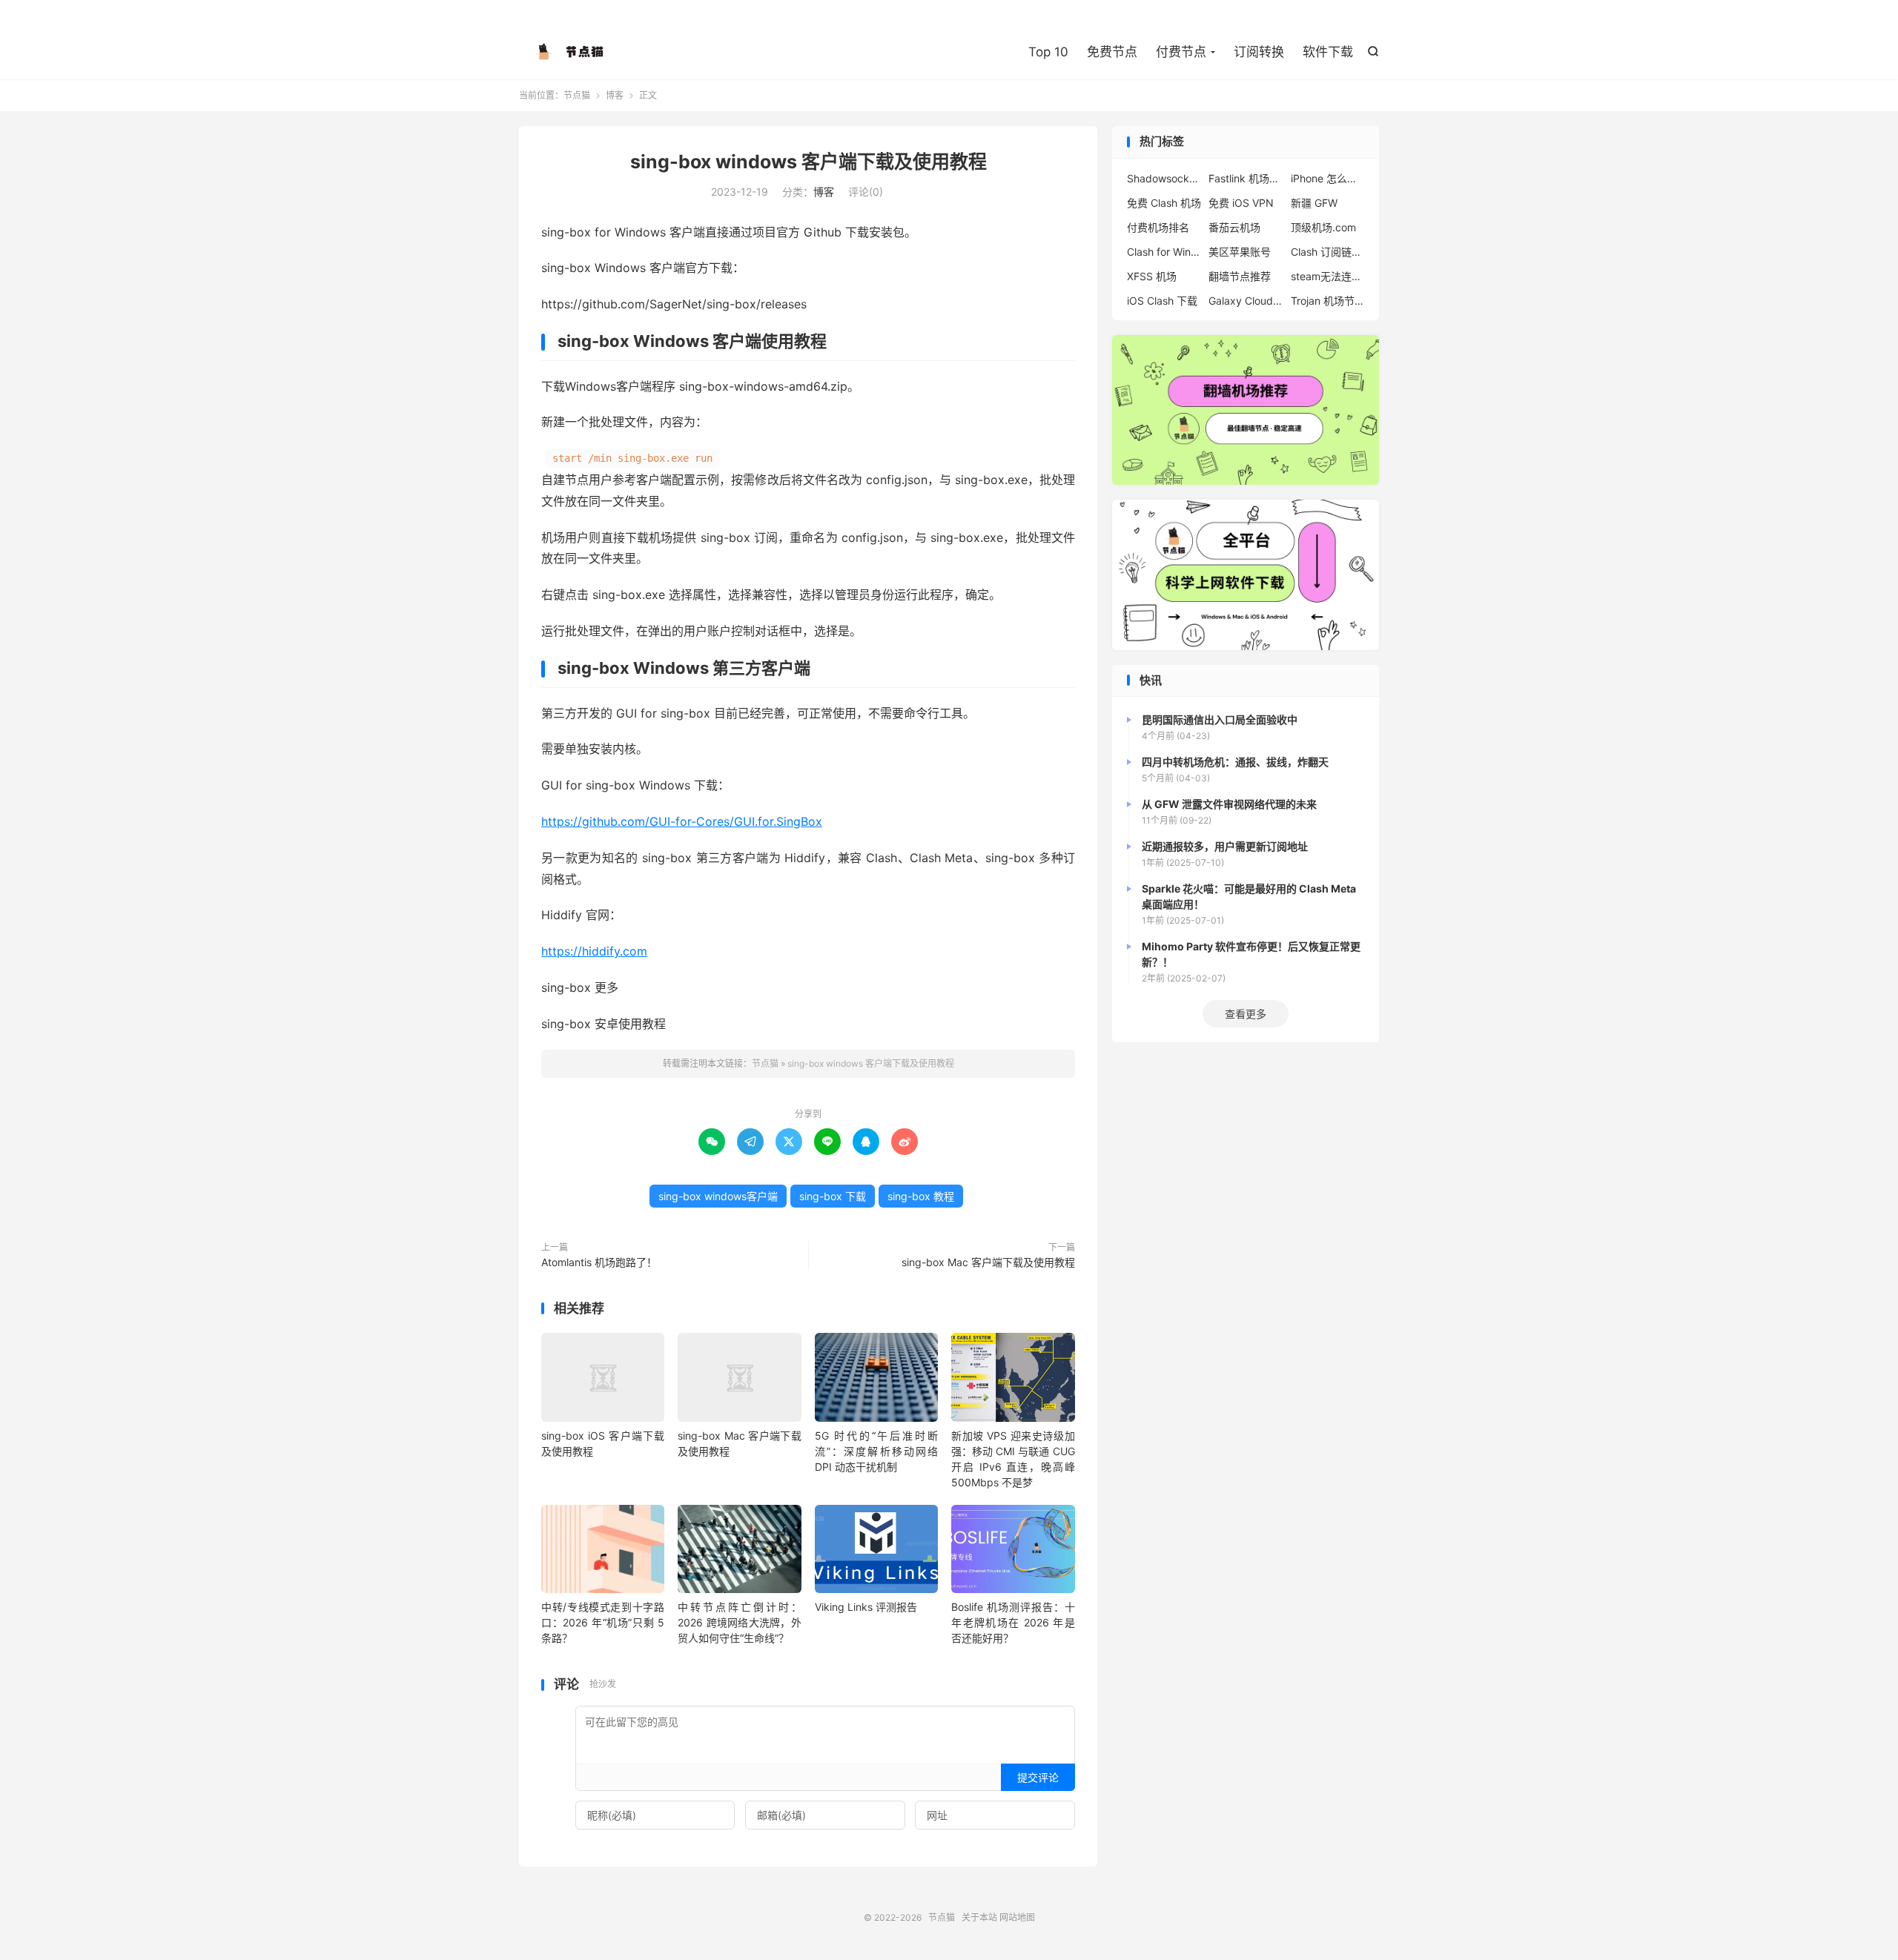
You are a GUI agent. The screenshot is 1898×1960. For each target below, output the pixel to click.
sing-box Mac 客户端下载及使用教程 (988, 1262)
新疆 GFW (1314, 203)
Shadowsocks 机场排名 (1164, 178)
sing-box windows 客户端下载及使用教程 (809, 162)
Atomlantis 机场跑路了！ (599, 1262)
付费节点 (1181, 52)
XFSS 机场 (1152, 276)
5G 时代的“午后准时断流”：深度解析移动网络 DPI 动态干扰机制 (876, 1451)
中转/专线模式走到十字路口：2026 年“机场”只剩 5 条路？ (603, 1622)
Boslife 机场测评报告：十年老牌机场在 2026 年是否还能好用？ (1013, 1622)
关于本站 (979, 1917)
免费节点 (1112, 52)
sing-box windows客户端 (718, 1196)
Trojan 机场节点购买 (1328, 301)
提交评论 (1038, 1777)
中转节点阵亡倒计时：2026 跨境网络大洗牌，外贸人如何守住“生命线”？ (739, 1622)
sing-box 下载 (833, 1196)
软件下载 (1328, 52)
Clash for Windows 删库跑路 (1164, 252)
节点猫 (571, 53)
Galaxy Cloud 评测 (1246, 301)
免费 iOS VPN (1241, 203)
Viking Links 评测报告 (866, 1607)
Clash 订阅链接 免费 (1328, 252)
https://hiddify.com (594, 951)
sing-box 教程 (921, 1196)
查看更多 (1246, 1014)
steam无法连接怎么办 (1328, 276)
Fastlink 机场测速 (1246, 178)
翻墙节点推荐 (1240, 276)
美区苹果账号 (1240, 252)
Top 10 (1048, 52)
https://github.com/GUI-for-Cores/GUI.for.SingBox (682, 821)
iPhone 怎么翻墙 (1328, 178)
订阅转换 (1259, 52)
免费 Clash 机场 (1164, 203)
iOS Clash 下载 (1162, 301)
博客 (615, 95)
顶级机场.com (1323, 227)
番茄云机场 (1234, 227)
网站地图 (1017, 1917)
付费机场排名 (1158, 227)
